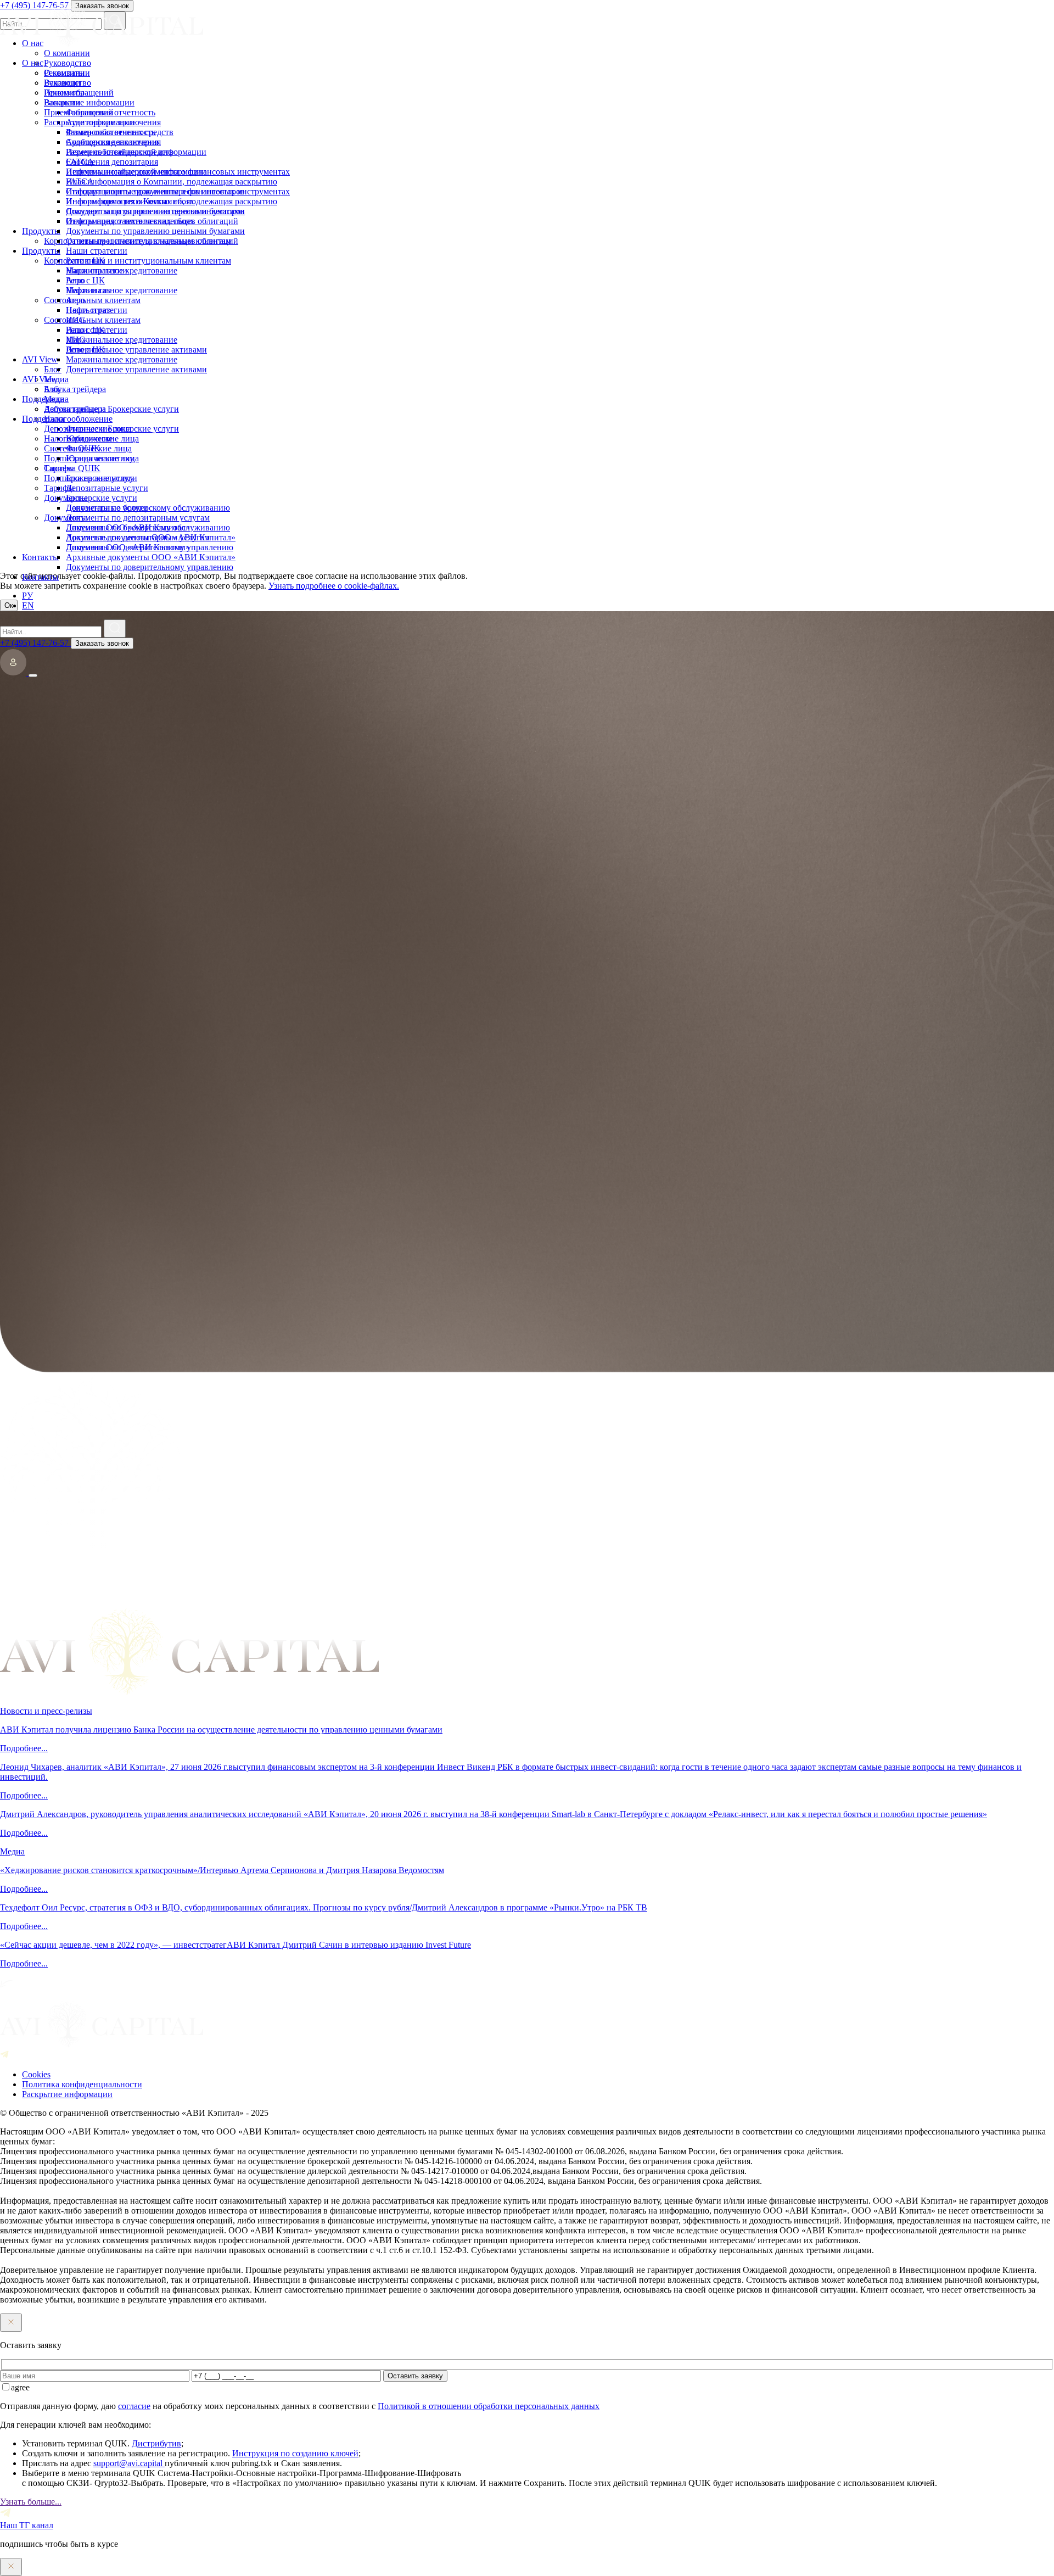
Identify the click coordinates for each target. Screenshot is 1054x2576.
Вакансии (62, 102)
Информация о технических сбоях (130, 221)
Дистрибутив (156, 2443)
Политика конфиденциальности (82, 2084)
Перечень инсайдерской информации (136, 172)
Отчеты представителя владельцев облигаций (152, 241)
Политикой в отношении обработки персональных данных (489, 2406)
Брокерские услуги (102, 498)
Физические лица (99, 448)
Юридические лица (102, 458)
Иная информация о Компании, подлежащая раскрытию (172, 201)
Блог (53, 389)
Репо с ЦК (85, 280)
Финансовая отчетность (111, 132)
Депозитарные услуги (107, 508)
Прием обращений (79, 112)
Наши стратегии (97, 270)
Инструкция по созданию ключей (295, 2453)
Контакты (40, 577)
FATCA (80, 181)
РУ (27, 596)
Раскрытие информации (89, 122)
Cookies (36, 2074)
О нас (33, 63)
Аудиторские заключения (113, 142)
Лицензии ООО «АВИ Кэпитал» (128, 547)
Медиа (56, 399)
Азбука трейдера (75, 409)
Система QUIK (72, 468)
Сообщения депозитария (112, 162)
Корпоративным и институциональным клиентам (138, 261)
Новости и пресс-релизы (46, 1711)
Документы (66, 518)
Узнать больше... (31, 2502)
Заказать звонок (102, 643)
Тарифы (59, 488)
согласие (134, 2406)
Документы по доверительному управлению (150, 567)
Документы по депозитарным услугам (138, 537)
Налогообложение (78, 438)
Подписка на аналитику (89, 478)
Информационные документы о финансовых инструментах (178, 191)
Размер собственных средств (120, 152)
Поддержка (43, 419)
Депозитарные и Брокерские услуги (111, 429)
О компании (67, 73)
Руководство (68, 83)
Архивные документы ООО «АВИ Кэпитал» (151, 557)
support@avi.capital (129, 2463)
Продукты (41, 251)
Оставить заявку (415, 2376)
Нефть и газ (88, 310)
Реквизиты (64, 93)
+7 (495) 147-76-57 (35, 643)
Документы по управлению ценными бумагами (155, 231)
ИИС (75, 340)
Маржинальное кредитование (122, 290)
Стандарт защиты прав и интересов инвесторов (155, 211)
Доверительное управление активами (136, 369)
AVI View (40, 379)
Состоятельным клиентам (92, 320)
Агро (75, 300)
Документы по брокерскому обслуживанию (148, 527)
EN (28, 605)
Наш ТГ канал (27, 2525)
